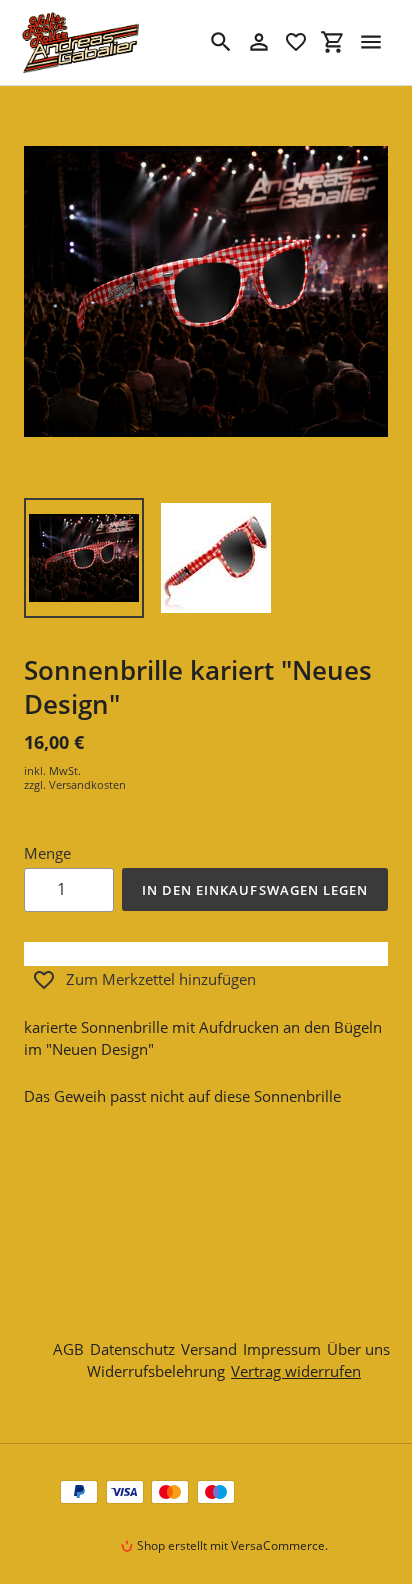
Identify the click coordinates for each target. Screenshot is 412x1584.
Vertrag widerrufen (296, 1371)
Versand (209, 1349)
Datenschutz (132, 1349)
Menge (47, 853)
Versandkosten (87, 784)
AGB (68, 1349)
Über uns (358, 1349)
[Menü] (371, 42)
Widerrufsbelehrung (156, 1371)
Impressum (282, 1349)
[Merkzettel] (296, 42)
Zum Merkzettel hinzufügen (161, 979)
